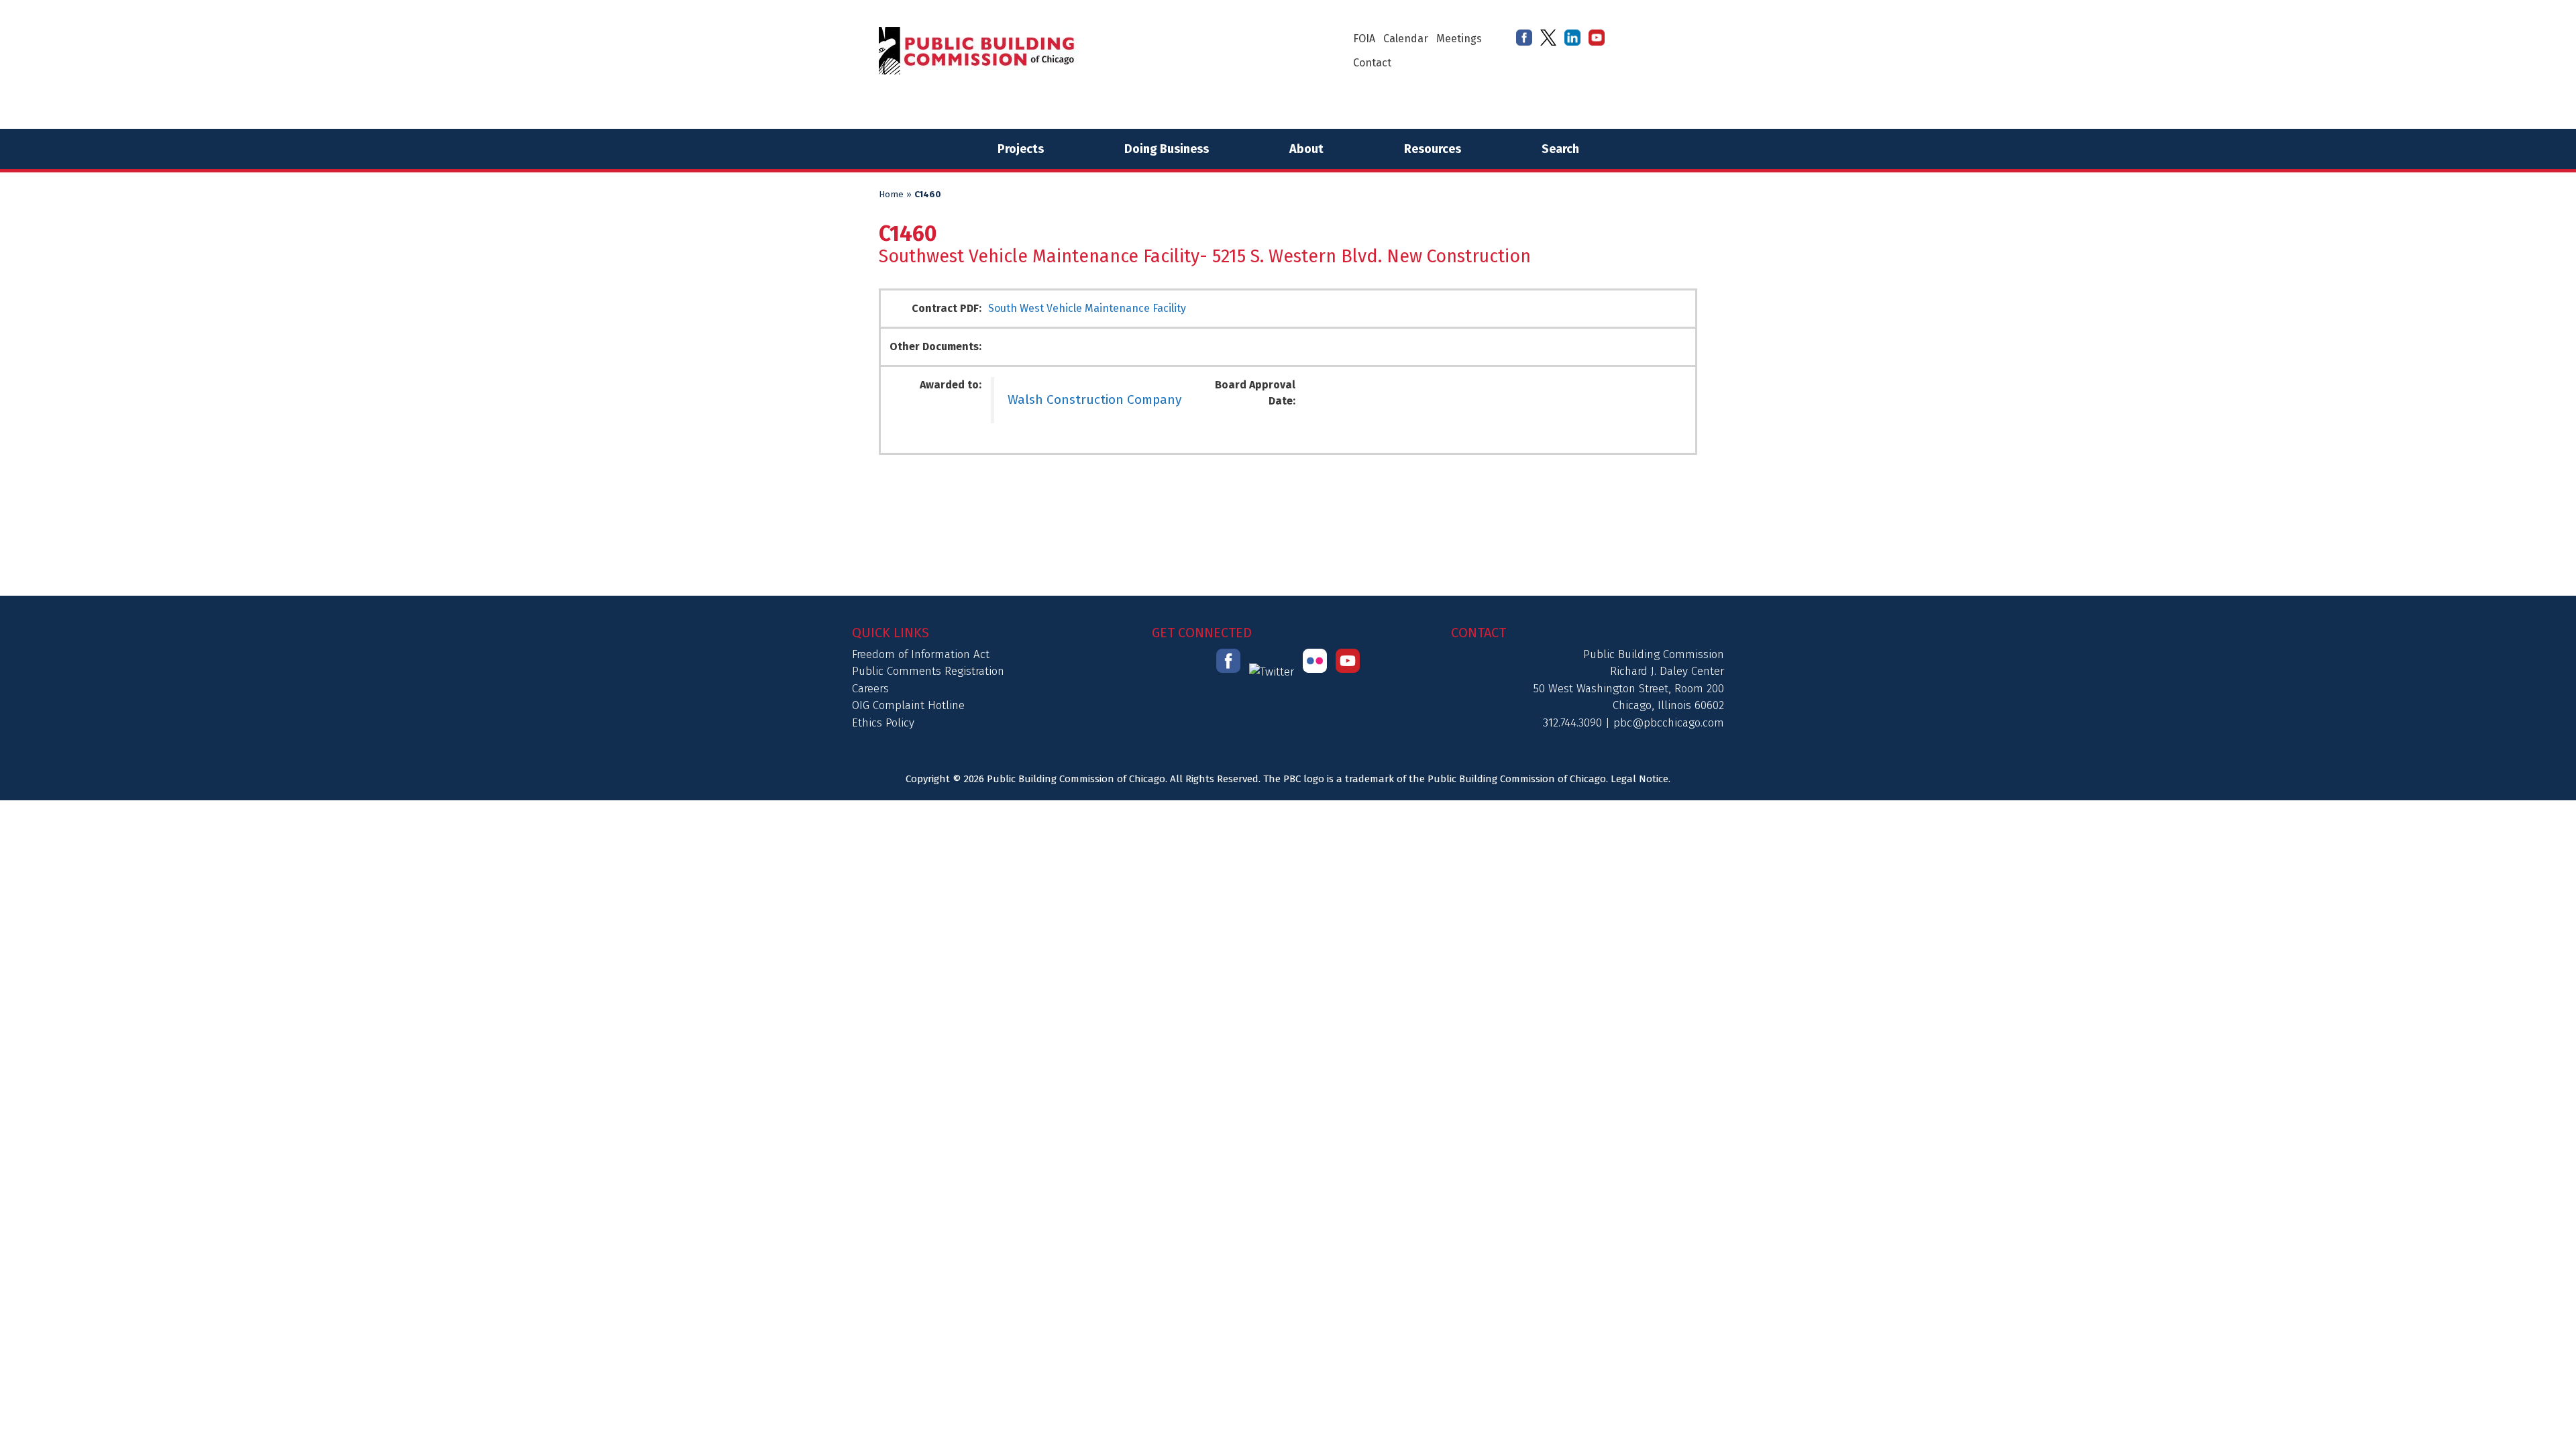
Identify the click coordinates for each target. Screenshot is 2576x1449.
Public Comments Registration (928, 671)
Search (1560, 149)
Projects (1021, 149)
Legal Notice (1640, 779)
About (1306, 149)
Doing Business (1167, 149)
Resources (1433, 149)
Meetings (1459, 39)
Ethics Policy (883, 723)
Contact (1372, 63)
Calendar (1406, 39)
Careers (870, 689)
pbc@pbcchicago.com (1669, 723)
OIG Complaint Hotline (908, 705)
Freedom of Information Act (921, 654)
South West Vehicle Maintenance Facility (1087, 308)
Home (891, 195)
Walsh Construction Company (1094, 399)
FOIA (1364, 39)
